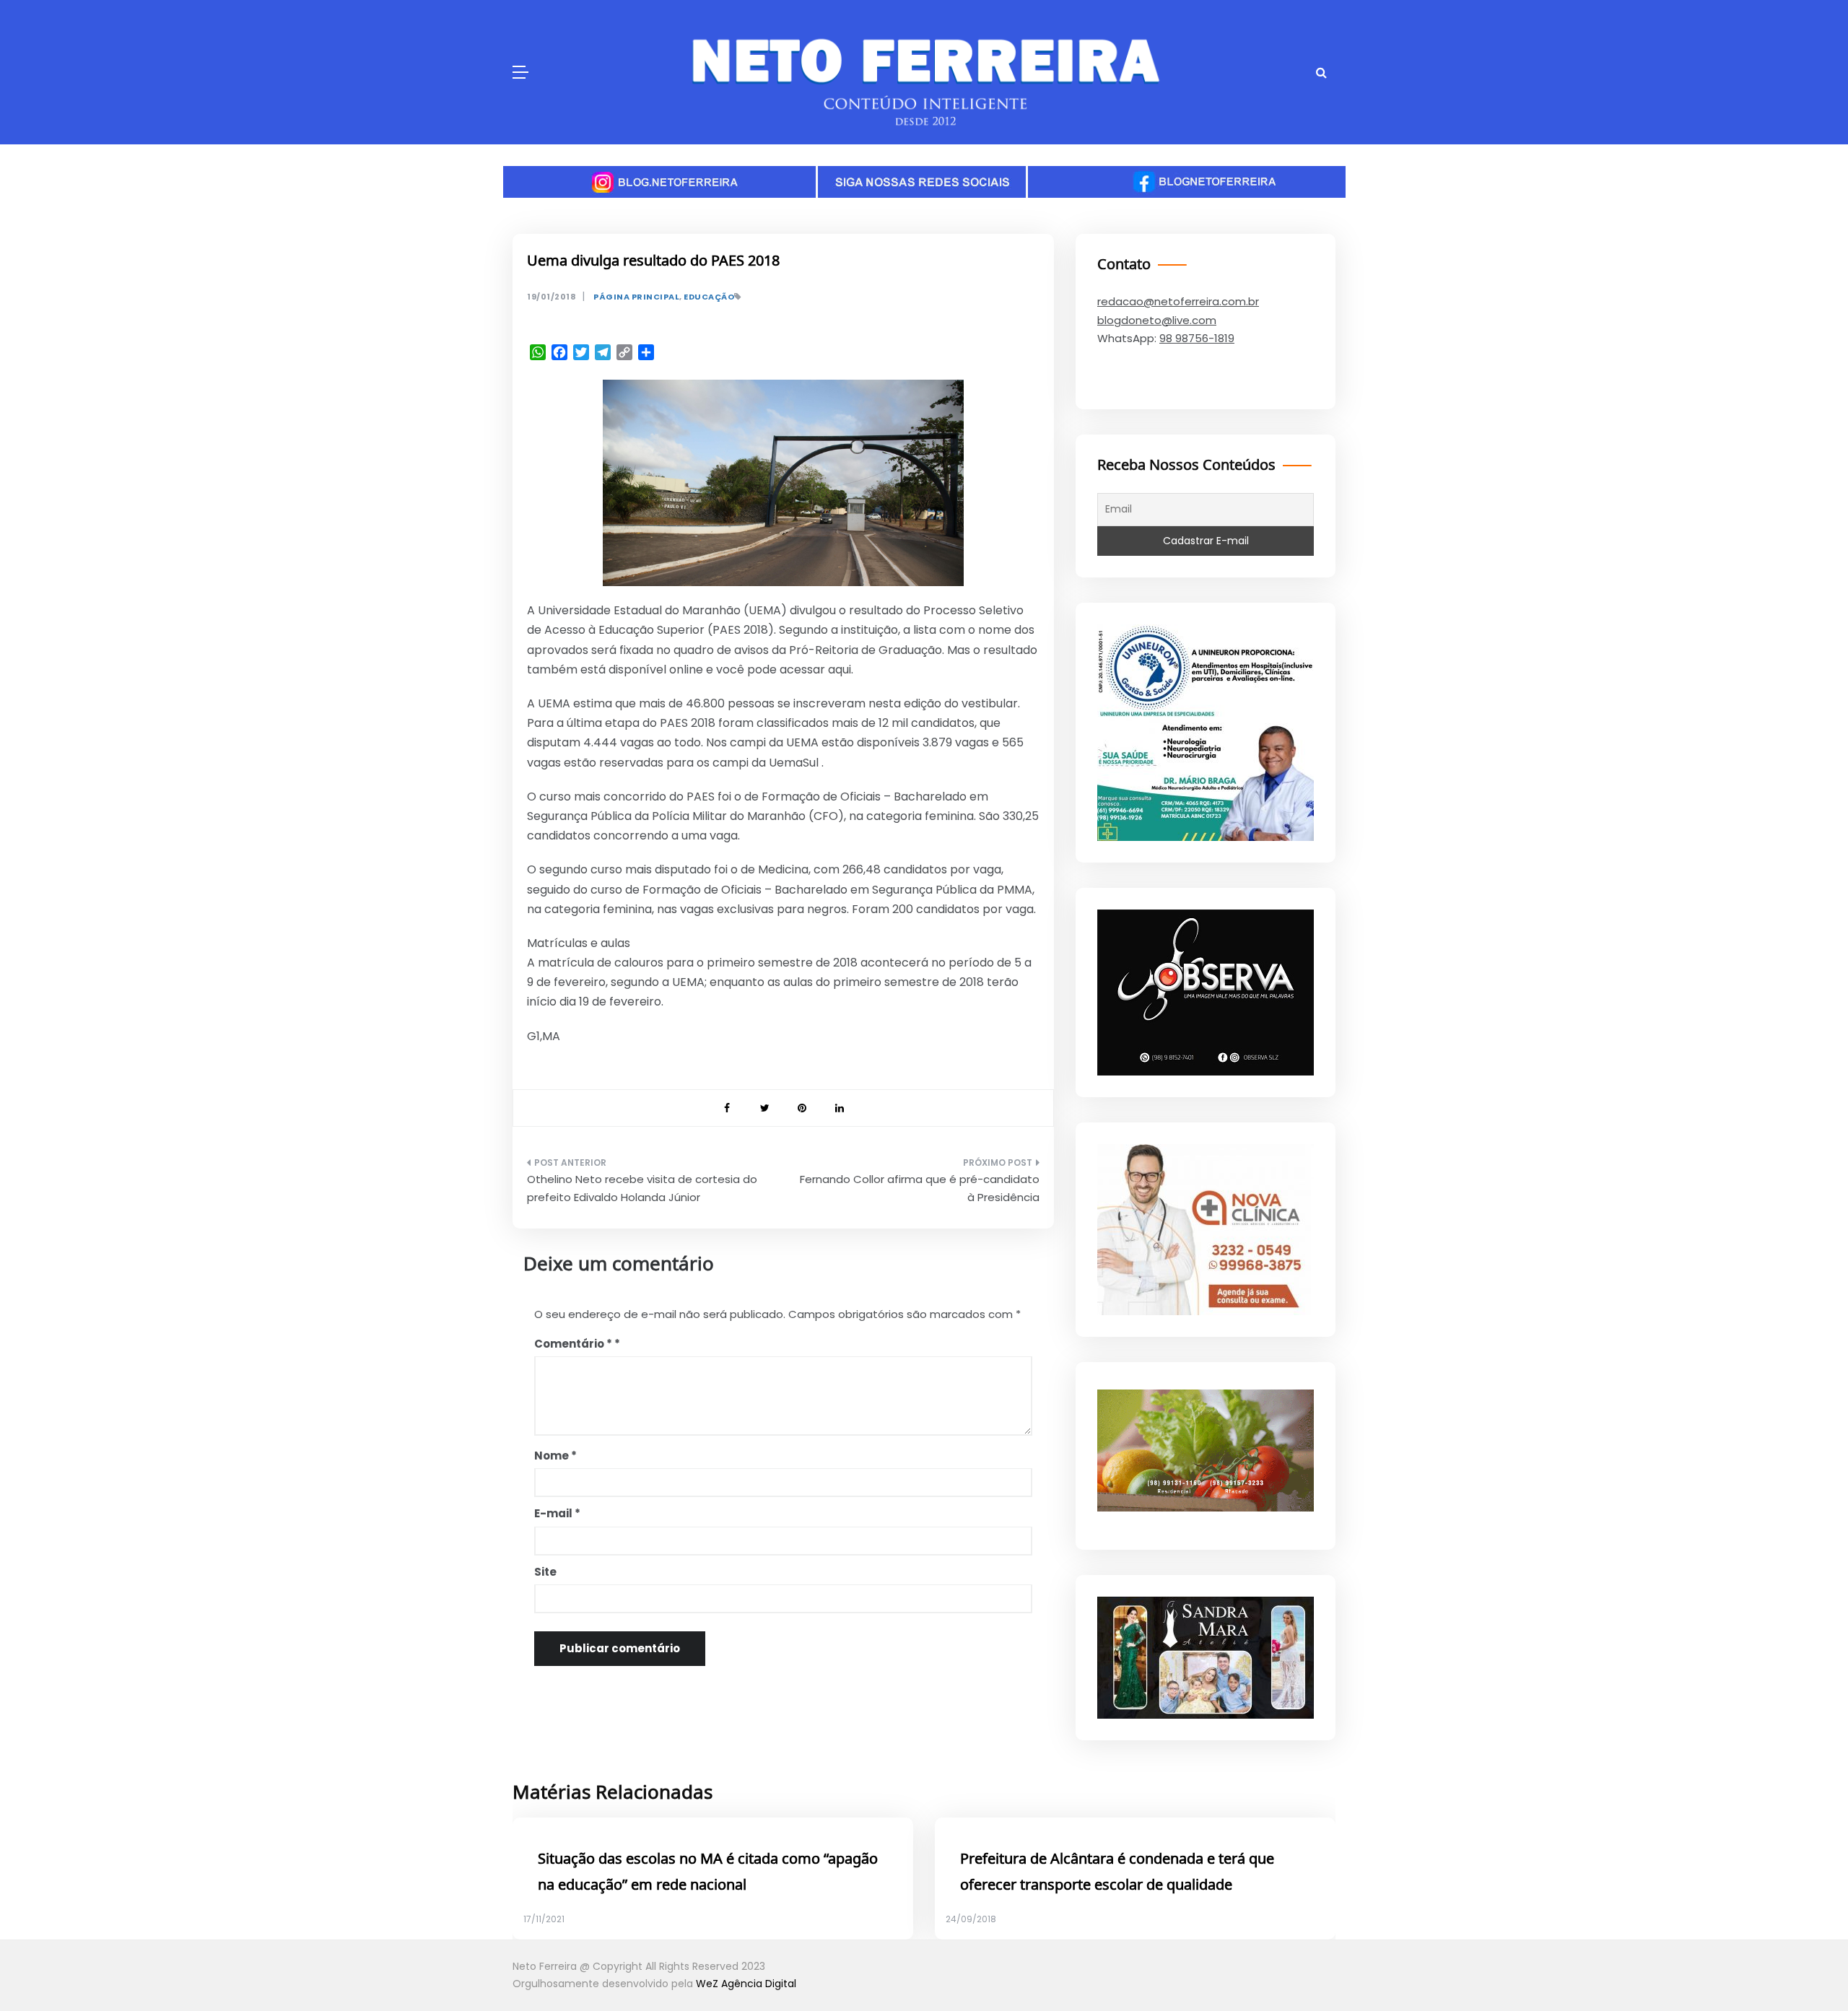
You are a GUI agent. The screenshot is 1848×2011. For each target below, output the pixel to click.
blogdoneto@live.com (1157, 320)
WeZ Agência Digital (746, 1984)
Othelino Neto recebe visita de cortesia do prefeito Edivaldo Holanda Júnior (642, 1188)
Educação (709, 297)
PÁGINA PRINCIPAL (636, 297)
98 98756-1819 (1197, 338)
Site (545, 1572)
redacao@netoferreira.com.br (1178, 301)
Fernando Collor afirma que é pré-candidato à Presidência (920, 1188)
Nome (555, 1456)
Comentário (573, 1344)
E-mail (557, 1513)
